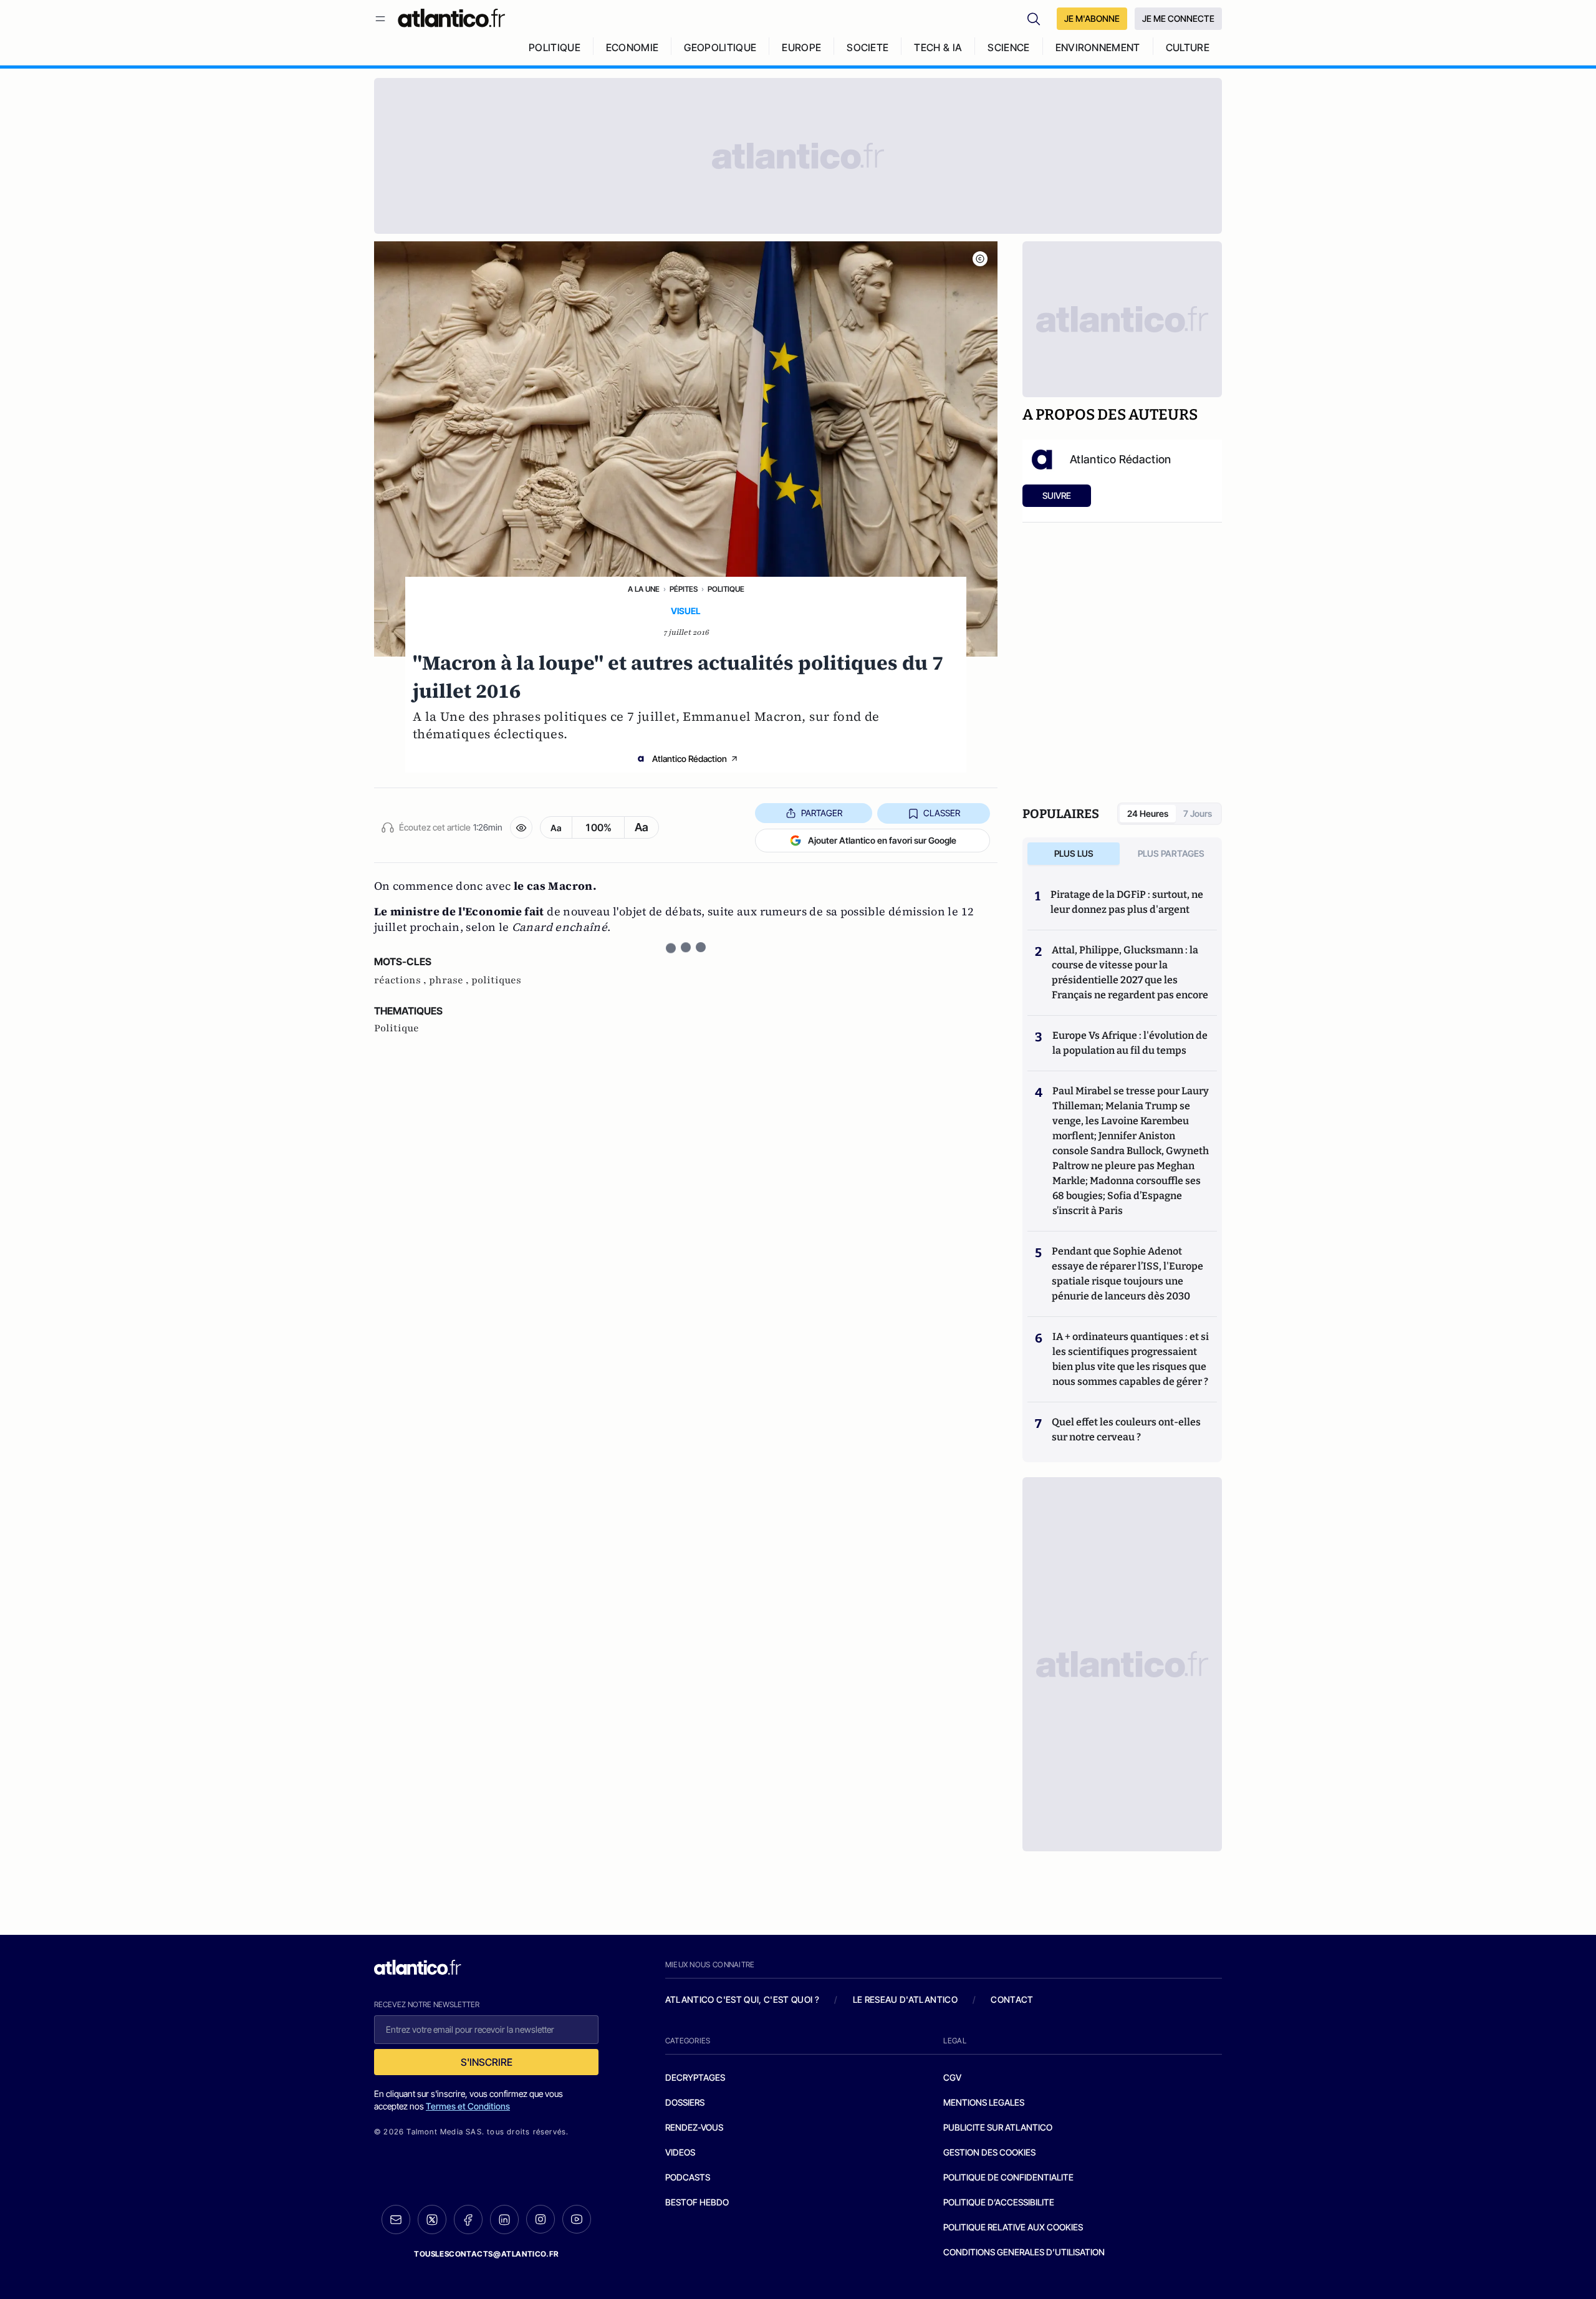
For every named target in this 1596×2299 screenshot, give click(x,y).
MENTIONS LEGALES (984, 2102)
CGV (952, 2077)
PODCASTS (688, 2177)
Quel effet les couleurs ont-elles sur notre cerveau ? (1126, 1429)
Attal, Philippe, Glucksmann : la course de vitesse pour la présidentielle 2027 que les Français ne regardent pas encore (1130, 972)
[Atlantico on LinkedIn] (504, 2219)
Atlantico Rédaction (690, 759)
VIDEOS (680, 2152)
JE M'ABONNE (1092, 18)
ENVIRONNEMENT (1098, 47)
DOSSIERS (685, 2102)
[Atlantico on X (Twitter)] (432, 2219)
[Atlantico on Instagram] (541, 2219)
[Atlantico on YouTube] (577, 2219)
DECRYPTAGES (695, 2077)
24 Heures (1148, 813)
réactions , (401, 980)
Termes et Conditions (468, 2106)
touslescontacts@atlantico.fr (486, 2254)
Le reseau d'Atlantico (905, 1999)
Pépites (684, 589)
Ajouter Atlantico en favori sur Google (882, 840)
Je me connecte (1178, 18)
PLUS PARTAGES (1171, 853)
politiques (496, 980)
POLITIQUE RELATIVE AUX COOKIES (1013, 2227)
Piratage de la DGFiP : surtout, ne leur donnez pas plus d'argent (1127, 902)
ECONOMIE (632, 47)
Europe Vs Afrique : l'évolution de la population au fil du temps (1130, 1043)
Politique (726, 589)
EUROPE (801, 47)
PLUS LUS (1074, 853)
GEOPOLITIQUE (720, 47)
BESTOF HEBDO (697, 2202)
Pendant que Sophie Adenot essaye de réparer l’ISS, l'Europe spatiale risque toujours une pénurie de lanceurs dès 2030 (1127, 1274)
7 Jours (1198, 813)
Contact (1012, 1999)
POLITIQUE (555, 47)
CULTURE (1188, 47)
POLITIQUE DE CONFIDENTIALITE (1008, 2177)
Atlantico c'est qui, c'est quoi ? (743, 1999)
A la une (644, 589)
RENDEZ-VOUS (694, 2127)
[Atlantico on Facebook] (468, 2219)
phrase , (450, 980)
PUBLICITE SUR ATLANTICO (998, 2127)
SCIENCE (1008, 47)
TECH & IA (938, 47)
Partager (822, 813)
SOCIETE (868, 47)
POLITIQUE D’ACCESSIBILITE (999, 2202)
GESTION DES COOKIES (989, 2152)
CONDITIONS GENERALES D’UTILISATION (1024, 2252)
